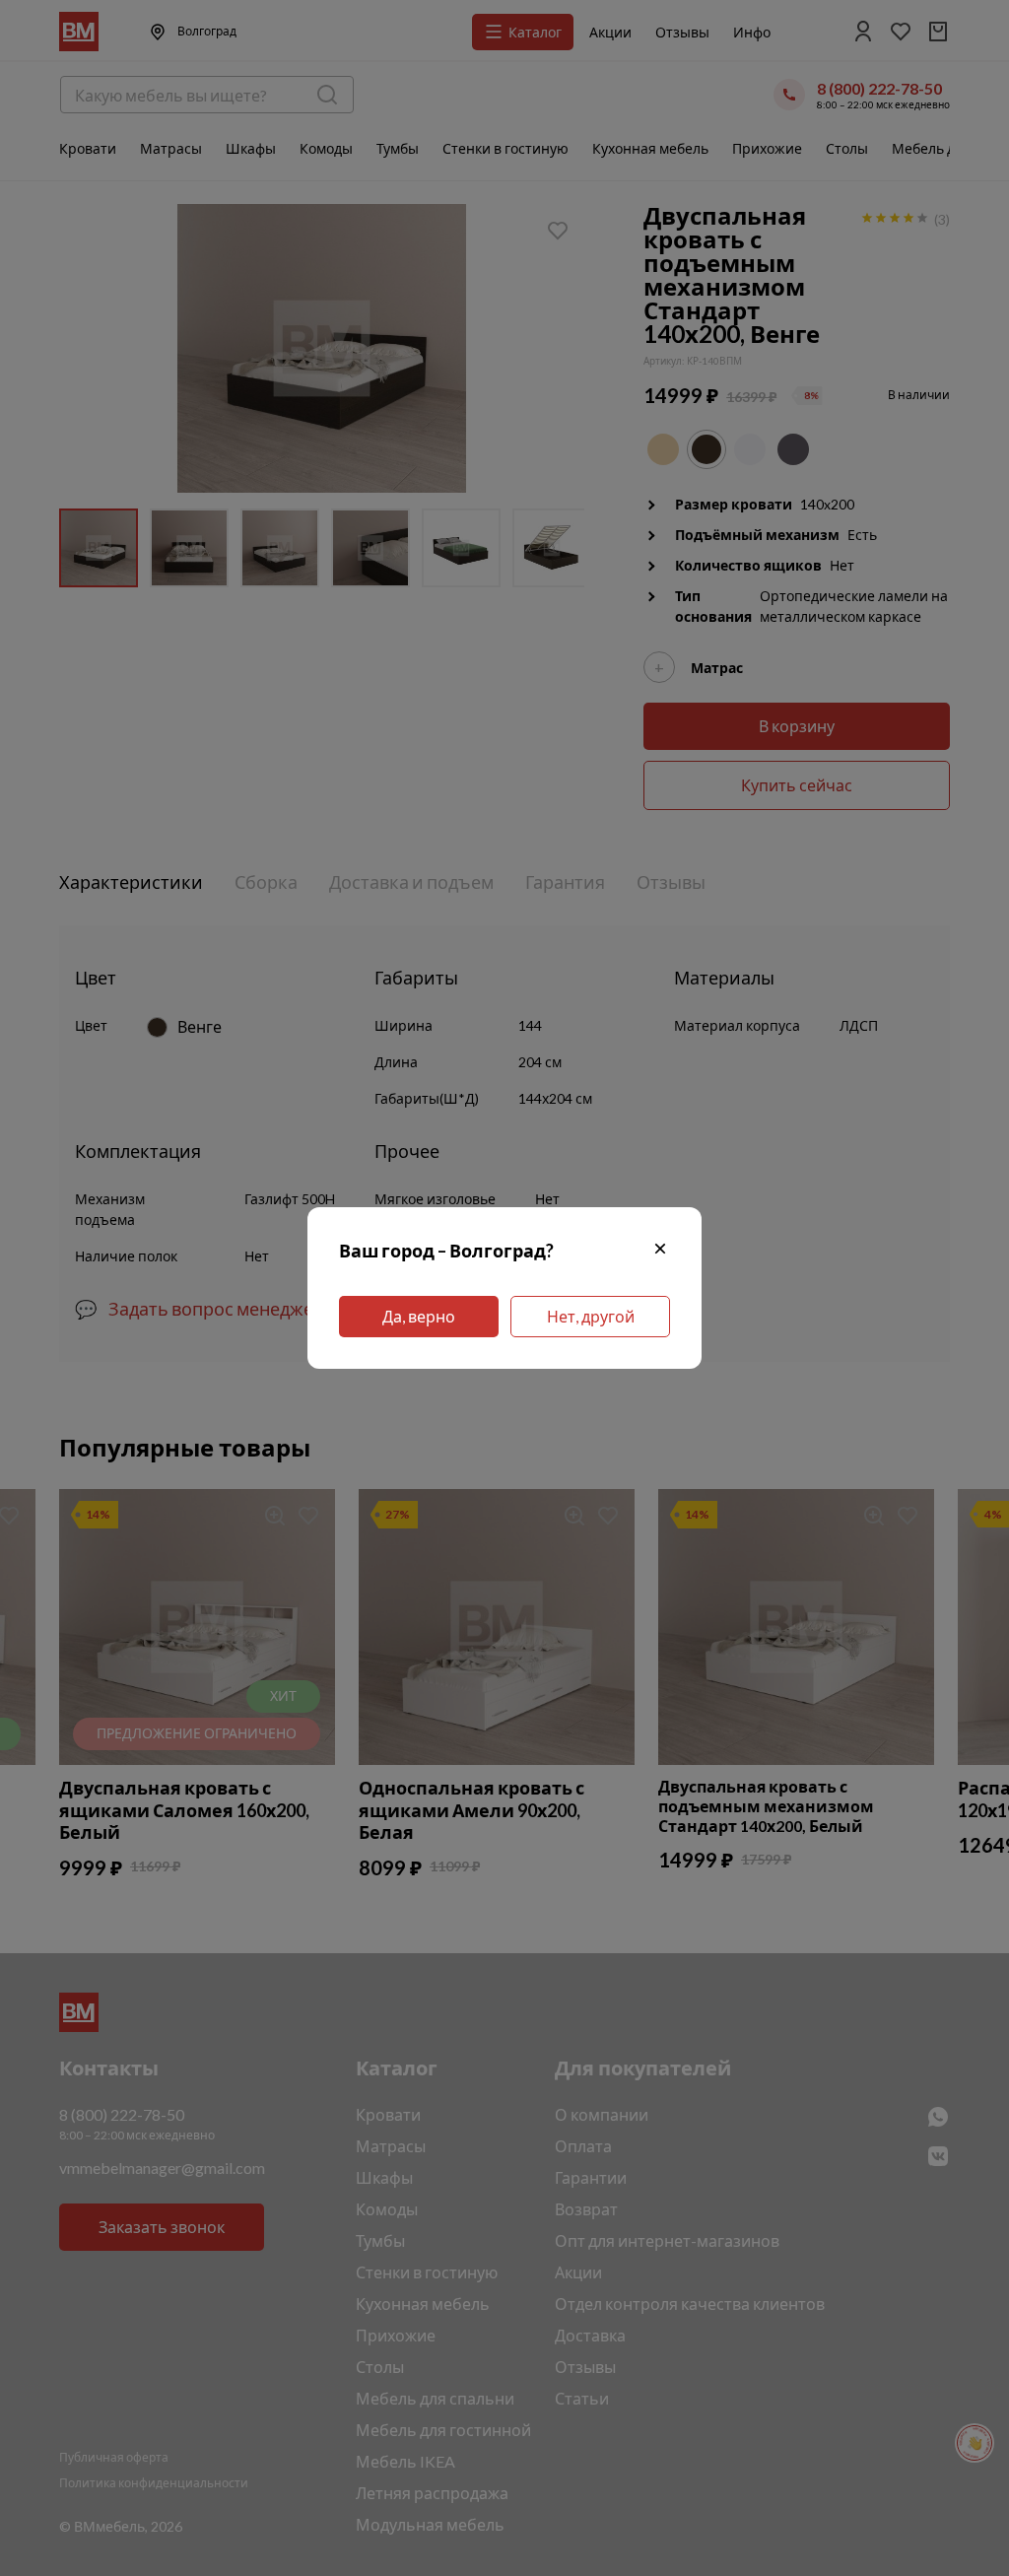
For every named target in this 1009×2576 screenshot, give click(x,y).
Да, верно (419, 1316)
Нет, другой (591, 1316)
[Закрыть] (660, 1251)
